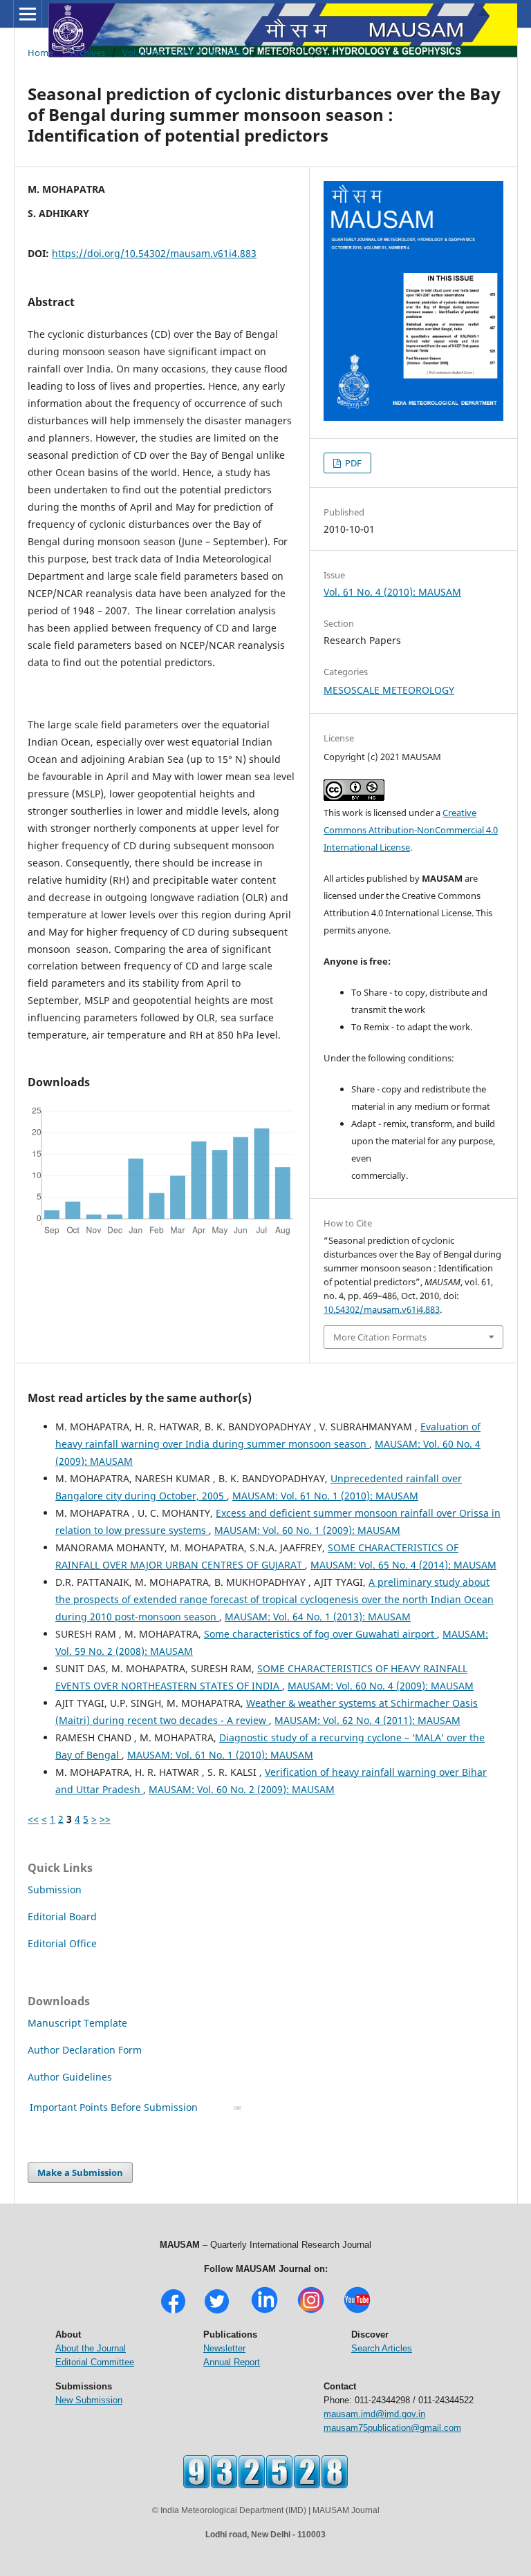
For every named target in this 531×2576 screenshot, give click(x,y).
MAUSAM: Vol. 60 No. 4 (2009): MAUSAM (381, 1686)
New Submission (89, 2400)
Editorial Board (62, 1916)
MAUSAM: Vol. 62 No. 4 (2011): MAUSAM (367, 1720)
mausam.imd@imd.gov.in (374, 2414)
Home (40, 53)
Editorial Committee (95, 2362)
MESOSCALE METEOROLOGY (389, 690)
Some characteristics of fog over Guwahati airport (320, 1634)
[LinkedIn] (264, 2312)
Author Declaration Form (85, 2050)
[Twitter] (217, 2312)
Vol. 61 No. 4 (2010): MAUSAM (184, 53)
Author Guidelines (71, 2077)
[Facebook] (173, 2312)
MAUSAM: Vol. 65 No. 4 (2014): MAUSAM (403, 1565)
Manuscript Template (77, 2023)
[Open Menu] (28, 14)
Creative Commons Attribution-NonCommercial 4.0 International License (411, 830)
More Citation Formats (380, 1337)
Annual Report (232, 2362)
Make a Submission (80, 2172)
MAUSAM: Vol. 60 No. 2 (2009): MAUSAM (242, 1789)
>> (105, 1819)
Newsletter (224, 2348)
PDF (352, 463)
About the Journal (91, 2348)
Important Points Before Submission (114, 2107)
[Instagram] (311, 2312)
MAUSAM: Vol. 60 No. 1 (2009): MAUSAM (307, 1530)
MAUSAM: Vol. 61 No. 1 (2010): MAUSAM (325, 1496)
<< (33, 1819)
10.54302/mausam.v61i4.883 (382, 1309)
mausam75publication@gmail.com (392, 2428)
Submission (55, 1890)
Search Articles (382, 2348)
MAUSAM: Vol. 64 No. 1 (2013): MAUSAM (318, 1617)
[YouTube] (357, 2312)
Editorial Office (62, 1943)
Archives (88, 53)
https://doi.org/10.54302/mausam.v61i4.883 (154, 253)
